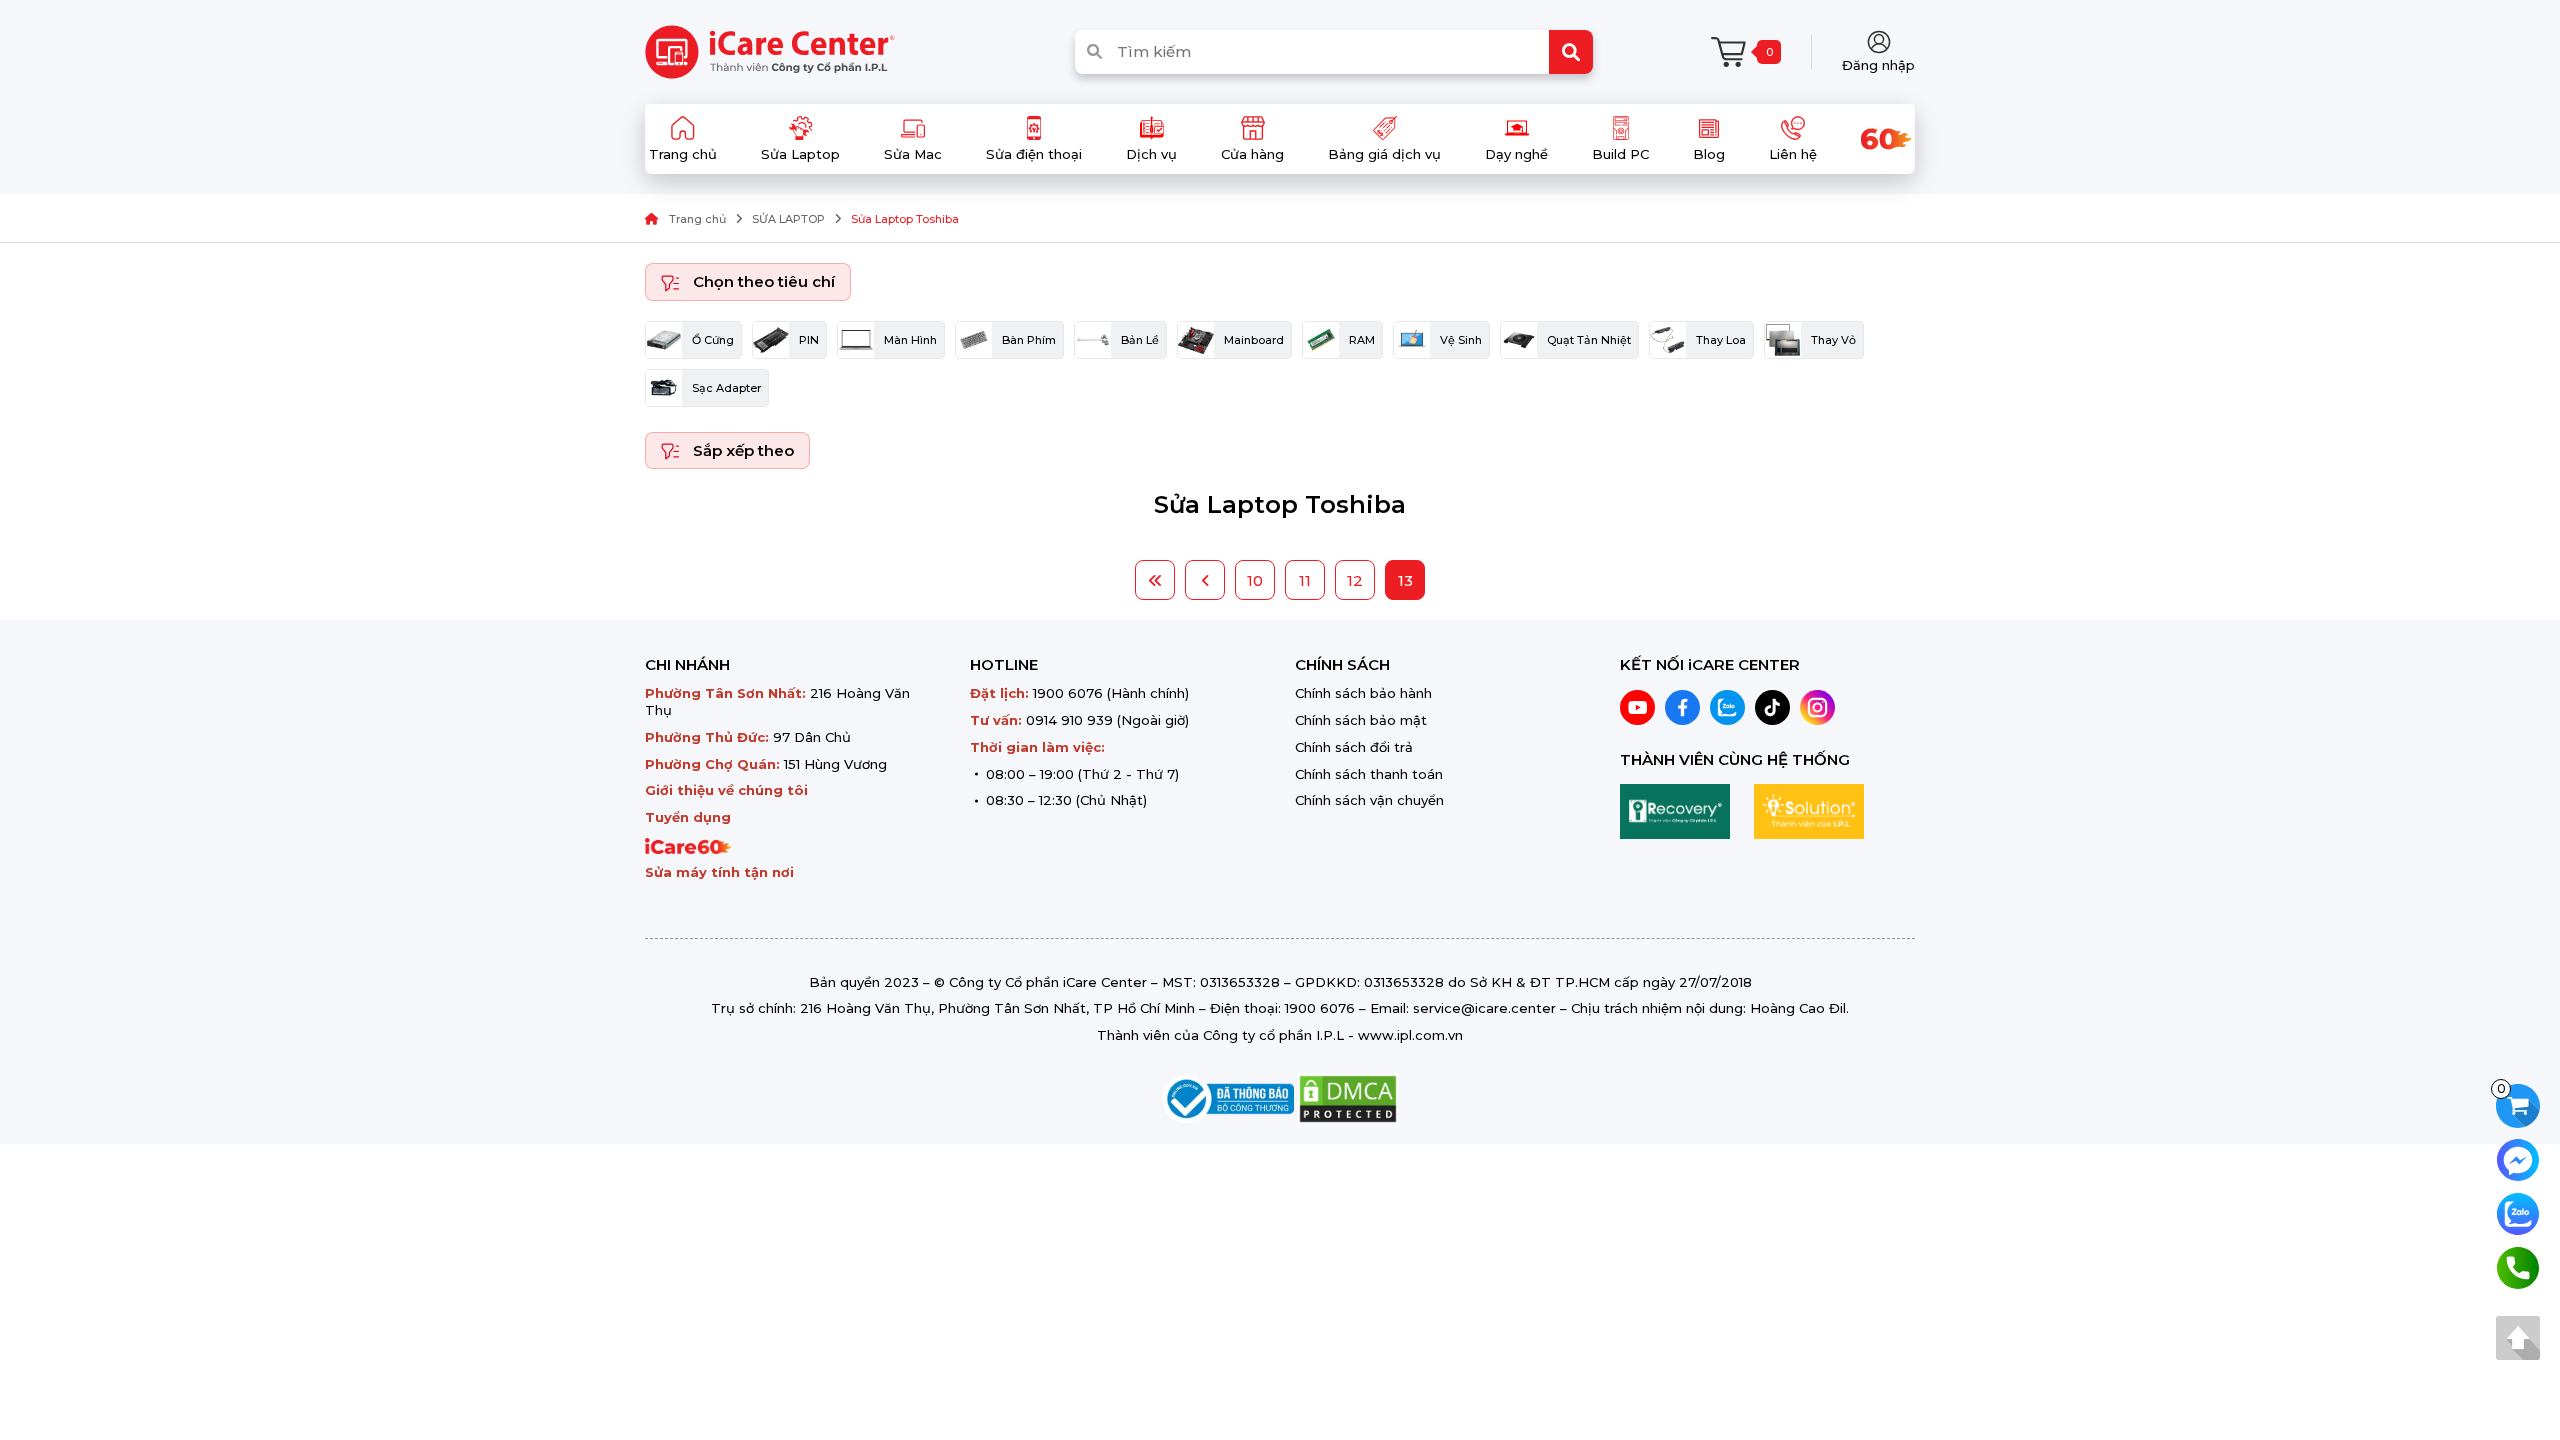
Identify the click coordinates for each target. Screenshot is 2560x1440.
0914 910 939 (1069, 720)
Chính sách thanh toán (1369, 774)
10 (1255, 580)
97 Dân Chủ (812, 737)
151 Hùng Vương (835, 764)
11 (1305, 580)
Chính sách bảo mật (1361, 720)
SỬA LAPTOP (788, 219)
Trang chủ (697, 219)
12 (1355, 580)
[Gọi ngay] (2518, 1266)
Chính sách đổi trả (1354, 747)
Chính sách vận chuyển (1369, 800)
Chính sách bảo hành (1363, 693)
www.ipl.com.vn (1410, 1035)
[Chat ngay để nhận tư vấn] (2518, 1158)
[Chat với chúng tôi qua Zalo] (2518, 1212)
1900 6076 (1068, 693)
